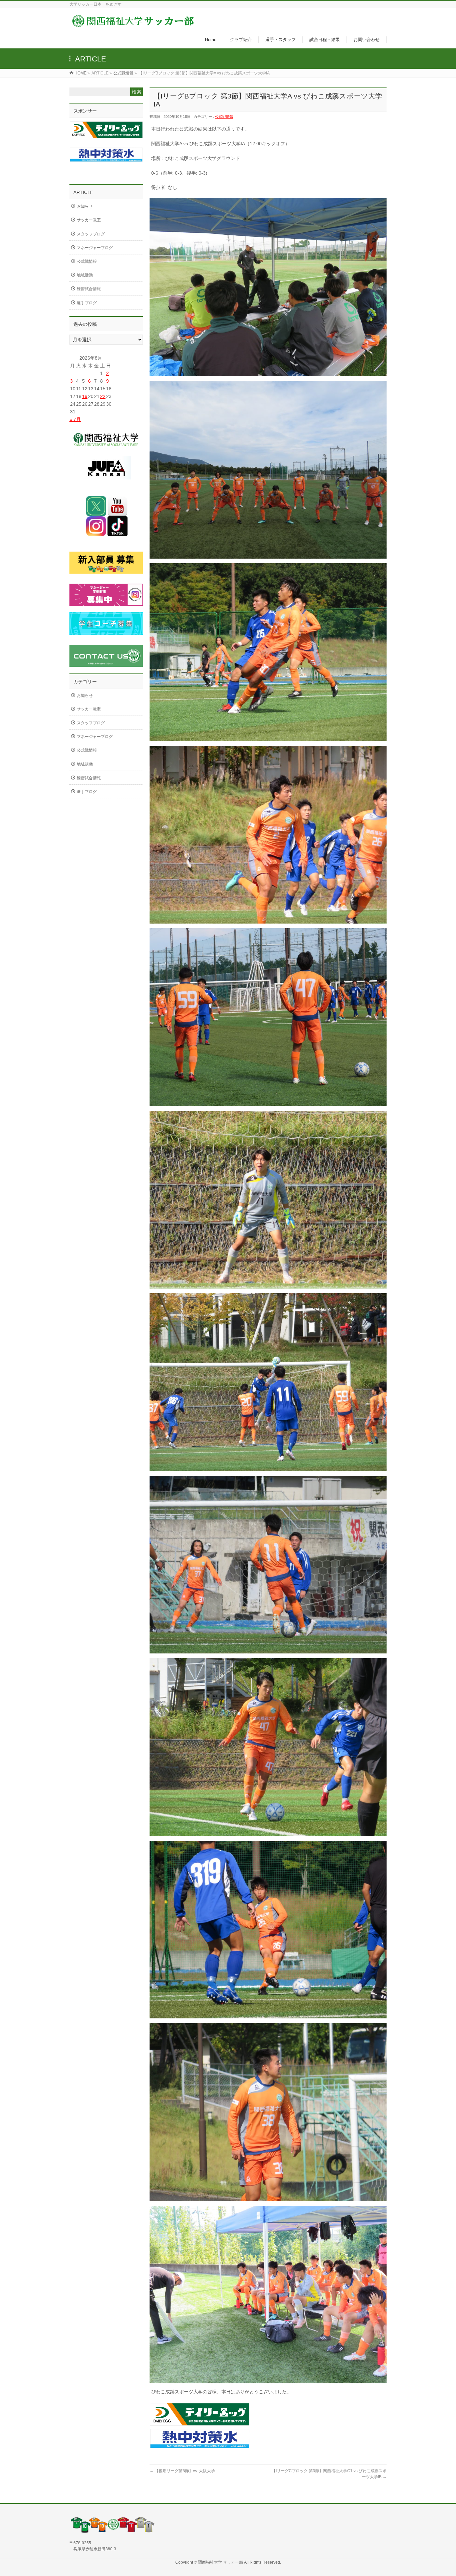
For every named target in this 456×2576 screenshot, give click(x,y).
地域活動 (85, 275)
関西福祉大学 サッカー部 (221, 2562)
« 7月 (75, 419)
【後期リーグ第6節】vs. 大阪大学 (182, 2471)
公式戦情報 (124, 73)
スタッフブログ (91, 234)
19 (85, 396)
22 (103, 396)
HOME (80, 73)
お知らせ (85, 206)
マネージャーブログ (95, 248)
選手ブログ (87, 303)
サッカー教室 (89, 220)
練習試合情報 (89, 289)
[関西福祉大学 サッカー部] (133, 25)
